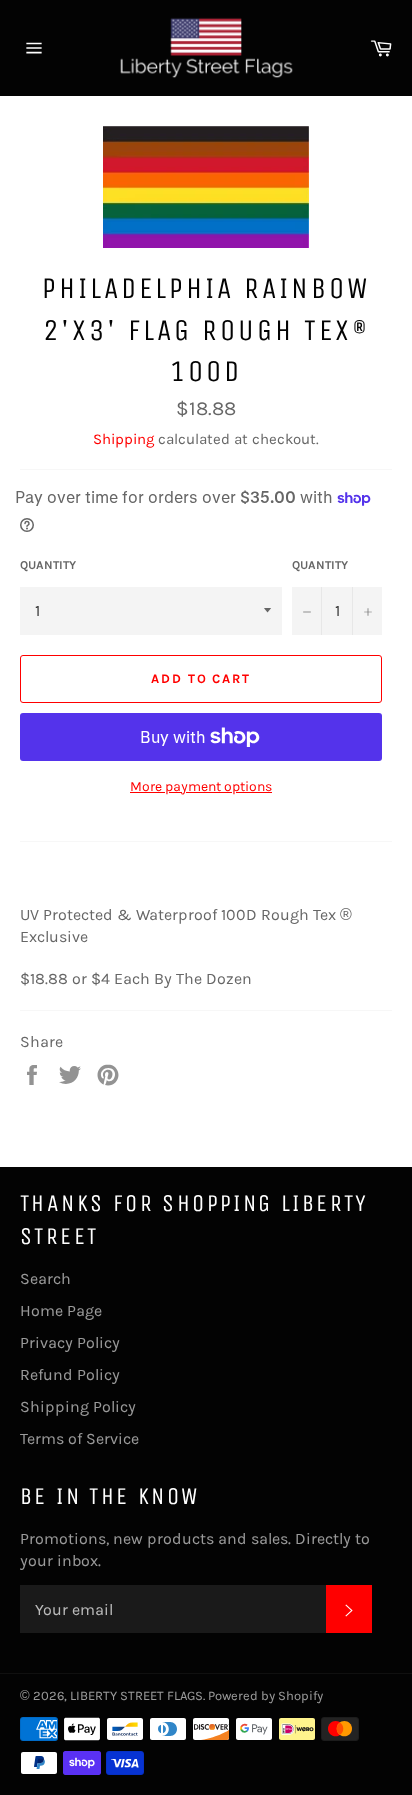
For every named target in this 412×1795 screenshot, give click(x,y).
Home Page (61, 1310)
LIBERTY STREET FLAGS (136, 1695)
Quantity (48, 565)
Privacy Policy (70, 1342)
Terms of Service (79, 1438)
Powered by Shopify (265, 1695)
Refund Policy (70, 1374)
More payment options (201, 786)
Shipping (123, 439)
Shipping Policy (78, 1406)
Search (45, 1278)
